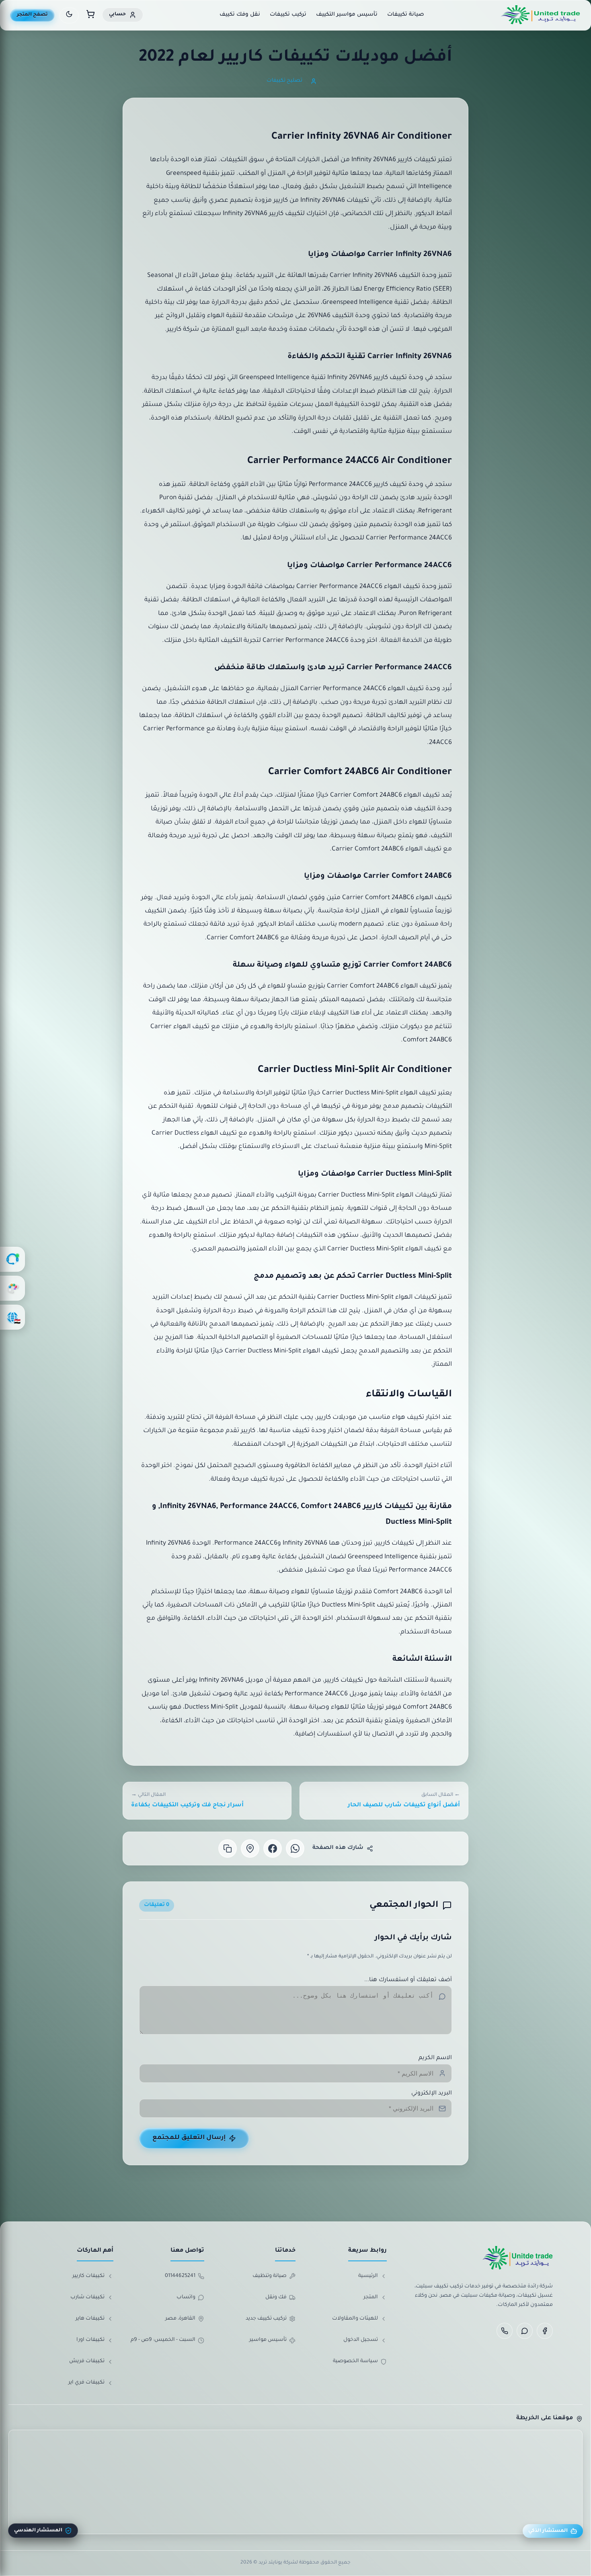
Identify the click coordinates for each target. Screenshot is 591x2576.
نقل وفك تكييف (240, 15)
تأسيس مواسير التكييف (347, 15)
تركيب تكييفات (288, 15)
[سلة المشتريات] (90, 15)
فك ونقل (276, 2297)
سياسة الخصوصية (355, 2361)
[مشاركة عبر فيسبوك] (273, 1848)
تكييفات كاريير (88, 2276)
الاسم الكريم (435, 2058)
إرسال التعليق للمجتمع (189, 2138)
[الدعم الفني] (12, 1259)
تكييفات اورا (90, 2340)
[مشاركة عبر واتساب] (295, 1848)
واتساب (186, 2297)
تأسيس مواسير (268, 2340)
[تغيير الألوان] (12, 1288)
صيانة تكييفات (406, 15)
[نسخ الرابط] (228, 1848)
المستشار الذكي (548, 2531)
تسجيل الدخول (361, 2340)
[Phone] (505, 2331)
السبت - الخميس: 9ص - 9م (163, 2340)
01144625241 (180, 2276)
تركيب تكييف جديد (266, 2319)
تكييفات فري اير (86, 2383)
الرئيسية (368, 2276)
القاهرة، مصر (180, 2319)
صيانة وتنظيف (270, 2276)
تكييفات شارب (87, 2297)
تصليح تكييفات (284, 81)
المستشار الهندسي (38, 2531)
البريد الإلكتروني (432, 2094)
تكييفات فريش (87, 2361)
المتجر (371, 2297)
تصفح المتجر (32, 15)
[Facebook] (545, 2331)
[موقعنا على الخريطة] (250, 1848)
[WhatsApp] (525, 2331)
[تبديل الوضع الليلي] (69, 15)
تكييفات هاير (90, 2319)
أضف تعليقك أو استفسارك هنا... (408, 1980)
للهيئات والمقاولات (355, 2319)
